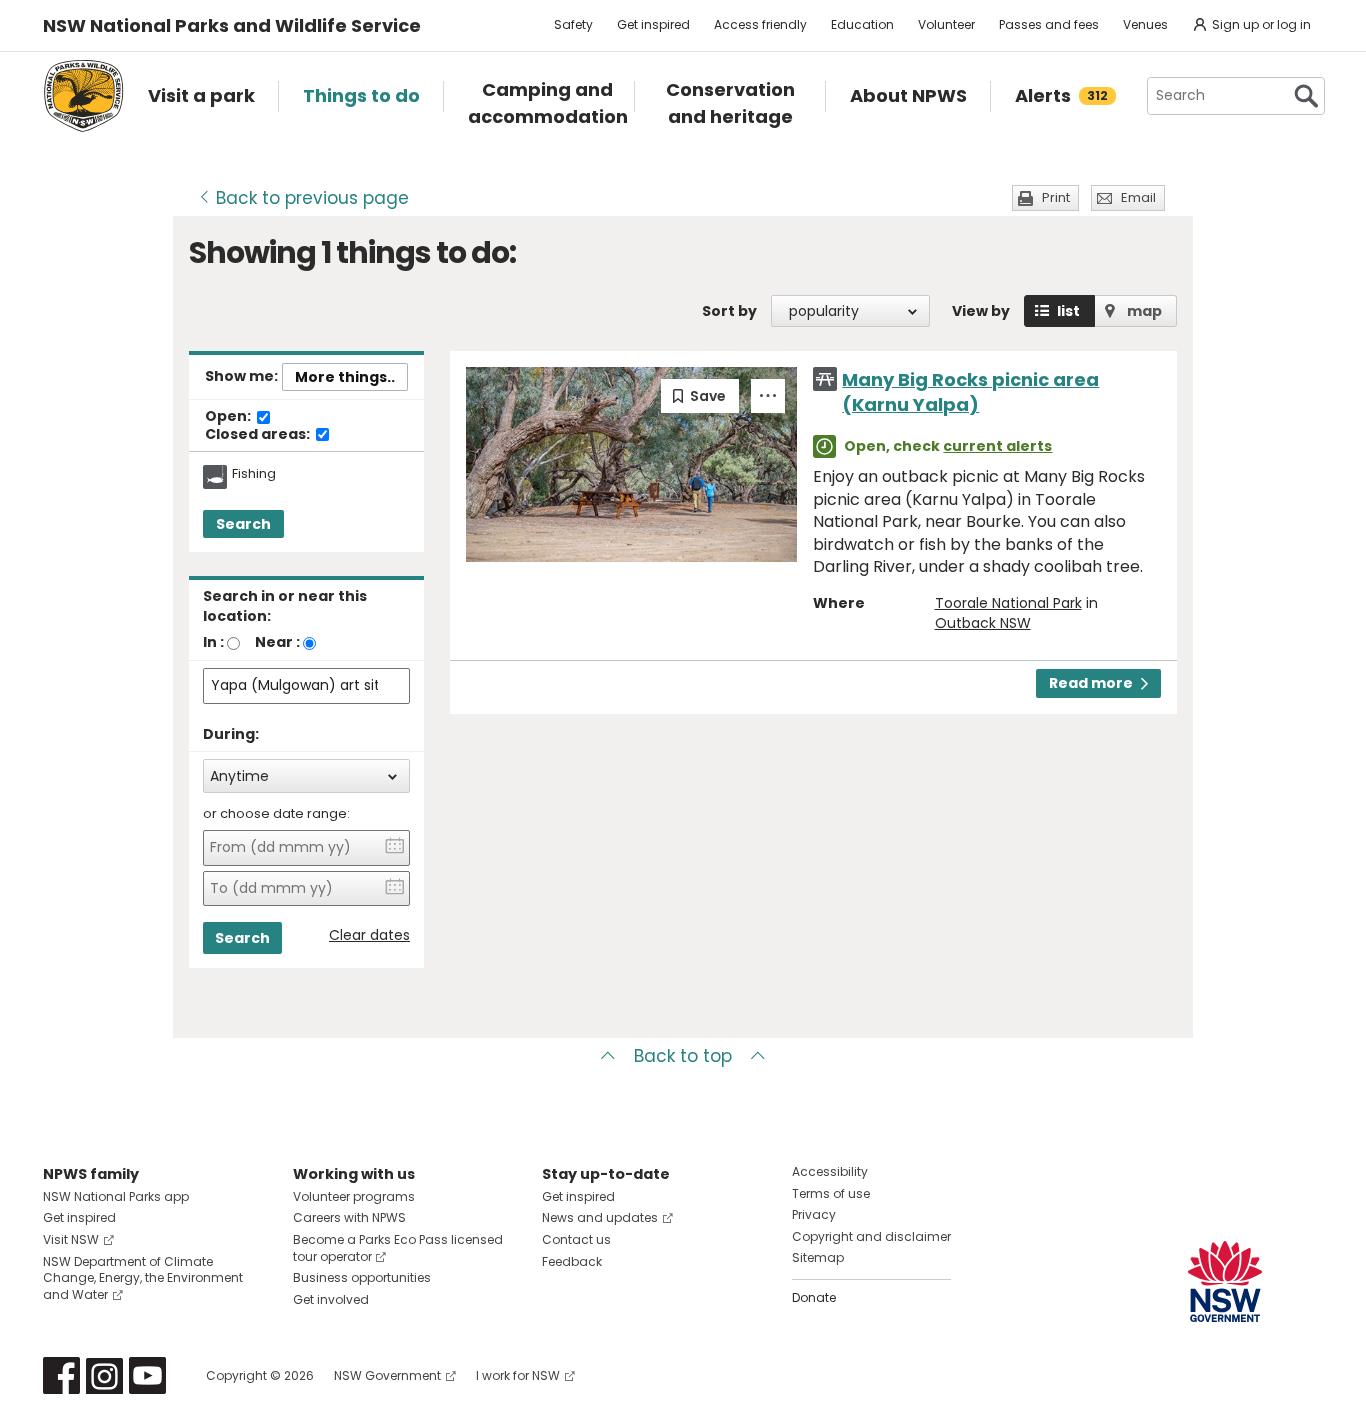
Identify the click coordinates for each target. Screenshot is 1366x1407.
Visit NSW (71, 1239)
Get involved (331, 1299)
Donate (814, 1297)
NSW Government (387, 1375)
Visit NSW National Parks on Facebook (61, 1375)
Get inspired (653, 24)
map (1144, 311)
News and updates (600, 1217)
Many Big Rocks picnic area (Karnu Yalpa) (970, 392)
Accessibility (830, 1171)
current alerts (997, 446)
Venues (1145, 24)
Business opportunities (362, 1277)
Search (243, 524)
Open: (229, 417)
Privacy (814, 1214)
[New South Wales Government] (1225, 1281)
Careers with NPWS (349, 1217)
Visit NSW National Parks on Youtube (147, 1375)
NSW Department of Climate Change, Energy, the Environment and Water (143, 1278)
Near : (277, 642)
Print (1056, 197)
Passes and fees (1049, 24)
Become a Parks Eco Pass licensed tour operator (398, 1248)
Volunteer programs (354, 1196)
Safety (573, 24)
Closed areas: (259, 435)
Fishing (254, 474)
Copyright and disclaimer (871, 1236)
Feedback (572, 1261)
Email (1138, 197)
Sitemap (818, 1257)
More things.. (345, 377)
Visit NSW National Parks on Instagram (104, 1375)
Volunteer (946, 24)
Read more (1091, 683)
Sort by (729, 311)
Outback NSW (983, 623)
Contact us (576, 1239)
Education (862, 24)
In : (213, 642)
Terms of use (831, 1193)
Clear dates (369, 935)
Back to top (683, 1056)
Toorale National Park (1008, 603)
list (1068, 311)
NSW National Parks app (116, 1196)
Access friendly (760, 24)
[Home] (83, 96)
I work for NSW (518, 1375)
